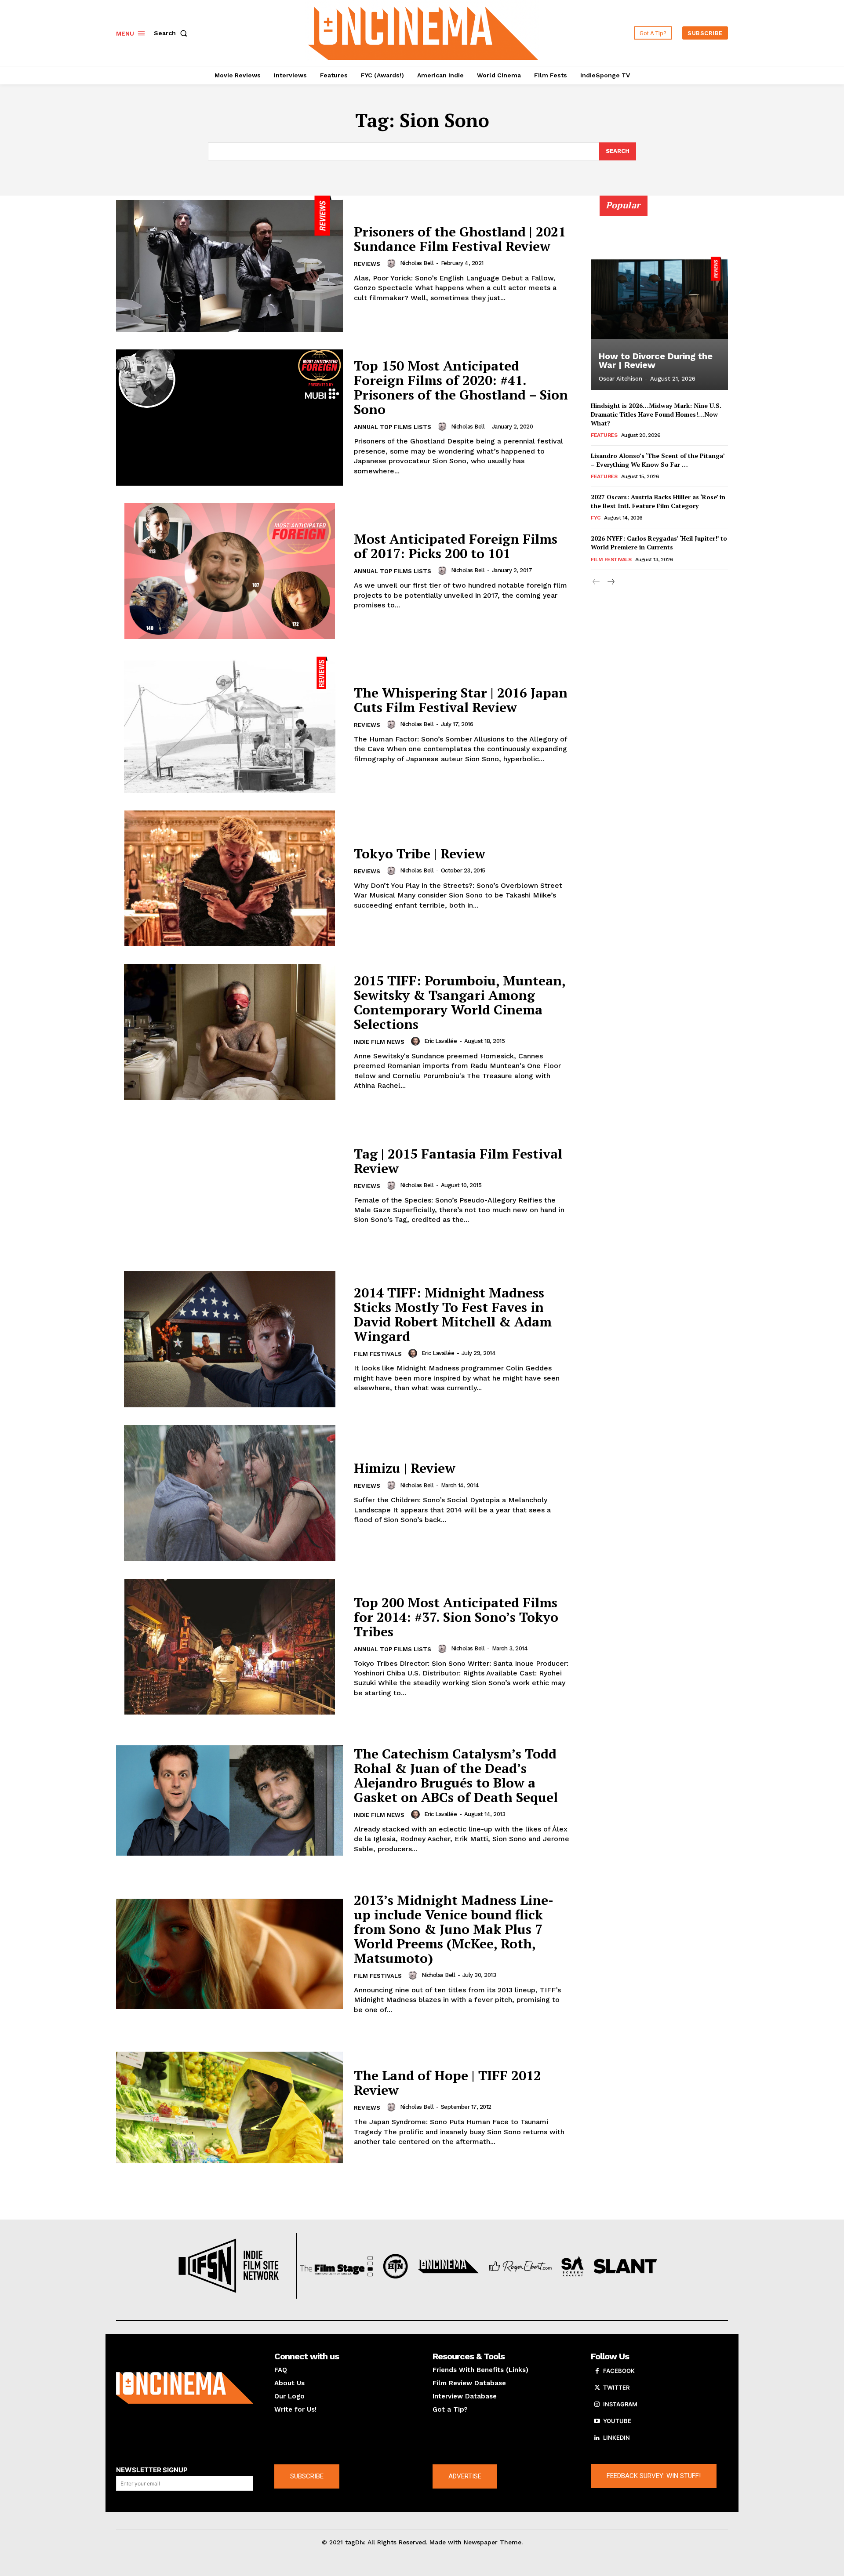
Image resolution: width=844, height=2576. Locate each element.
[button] (172, 33)
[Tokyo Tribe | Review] (229, 879)
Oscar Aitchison (620, 379)
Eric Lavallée (441, 1041)
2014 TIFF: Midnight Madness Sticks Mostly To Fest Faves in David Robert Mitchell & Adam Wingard (453, 1314)
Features (604, 435)
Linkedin (617, 2438)
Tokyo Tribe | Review (420, 854)
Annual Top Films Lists (393, 427)
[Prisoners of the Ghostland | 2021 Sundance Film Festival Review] (229, 264)
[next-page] (610, 582)
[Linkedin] (597, 2438)
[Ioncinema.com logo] (185, 2388)
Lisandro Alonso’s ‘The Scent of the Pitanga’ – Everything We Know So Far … (658, 460)
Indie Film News (379, 1042)
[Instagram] (597, 2405)
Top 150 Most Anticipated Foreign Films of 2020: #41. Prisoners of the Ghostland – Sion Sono (461, 387)
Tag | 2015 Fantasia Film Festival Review (458, 1161)
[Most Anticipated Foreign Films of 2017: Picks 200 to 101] (229, 571)
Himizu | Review (405, 1468)
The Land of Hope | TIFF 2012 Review (447, 2083)
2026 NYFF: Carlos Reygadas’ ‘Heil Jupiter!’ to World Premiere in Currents (659, 543)
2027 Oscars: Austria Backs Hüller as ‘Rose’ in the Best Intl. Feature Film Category (658, 501)
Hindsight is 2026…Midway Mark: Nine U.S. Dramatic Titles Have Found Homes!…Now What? (656, 414)
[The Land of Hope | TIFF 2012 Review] (229, 2107)
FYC (596, 518)
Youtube (617, 2421)
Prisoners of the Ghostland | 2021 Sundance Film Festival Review (460, 239)
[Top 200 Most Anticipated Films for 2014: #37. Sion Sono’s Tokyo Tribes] (229, 1647)
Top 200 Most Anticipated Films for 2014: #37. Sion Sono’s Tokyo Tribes (456, 1617)
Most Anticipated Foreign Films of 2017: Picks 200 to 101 (456, 546)
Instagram (620, 2404)
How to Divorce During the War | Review (656, 360)
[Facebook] (597, 2371)
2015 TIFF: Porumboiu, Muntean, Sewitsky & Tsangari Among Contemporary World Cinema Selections (460, 1002)
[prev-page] (596, 582)
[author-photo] (393, 263)
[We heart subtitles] (423, 32)
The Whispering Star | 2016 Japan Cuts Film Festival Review (461, 700)
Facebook (619, 2371)
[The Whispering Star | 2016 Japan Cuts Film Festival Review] (229, 725)
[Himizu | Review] (229, 1493)
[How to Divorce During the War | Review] (659, 298)
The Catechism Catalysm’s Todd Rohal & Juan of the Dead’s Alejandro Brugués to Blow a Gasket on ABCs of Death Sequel (456, 1775)
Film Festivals (378, 1354)
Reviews (367, 264)
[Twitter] (597, 2388)
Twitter (616, 2387)
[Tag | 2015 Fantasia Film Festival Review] (229, 1186)
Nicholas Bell (417, 263)
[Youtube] (597, 2421)
